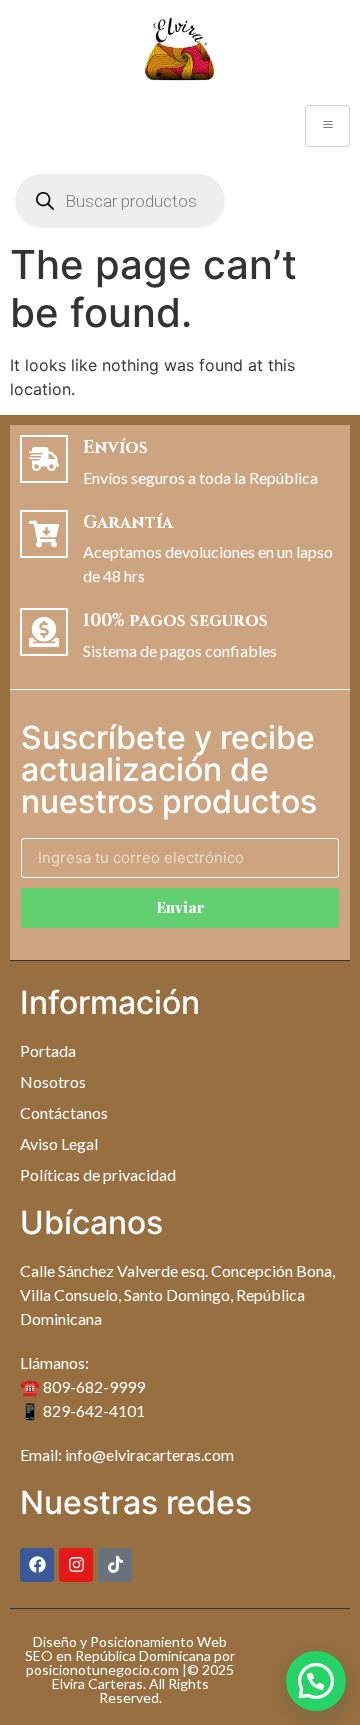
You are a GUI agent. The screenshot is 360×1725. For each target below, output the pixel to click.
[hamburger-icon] (327, 126)
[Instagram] (76, 1565)
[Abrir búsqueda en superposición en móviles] (120, 201)
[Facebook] (37, 1565)
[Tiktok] (115, 1565)
